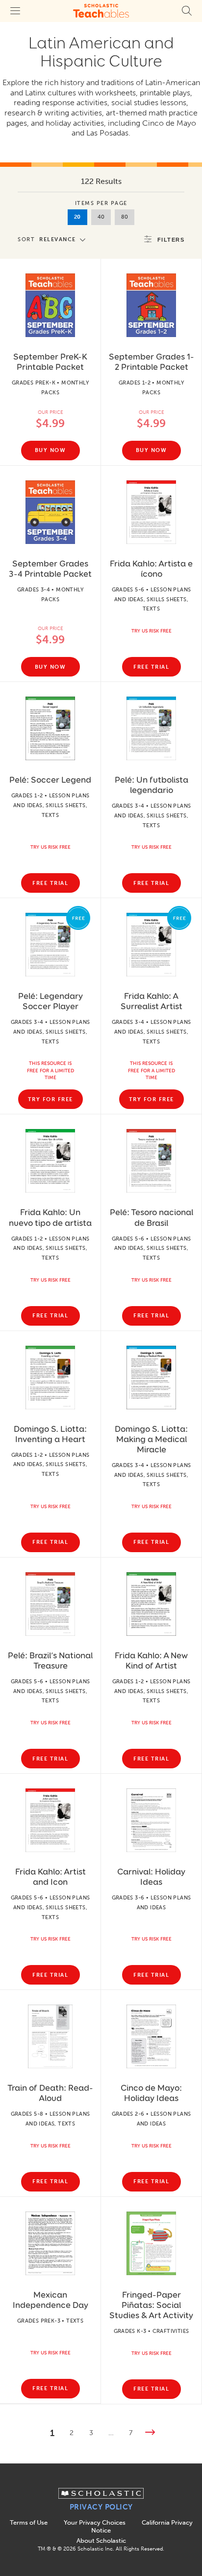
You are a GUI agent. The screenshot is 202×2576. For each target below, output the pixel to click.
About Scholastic (101, 2541)
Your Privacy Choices (95, 2522)
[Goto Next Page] (150, 2433)
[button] (54, 239)
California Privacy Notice (142, 2526)
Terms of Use (29, 2522)
